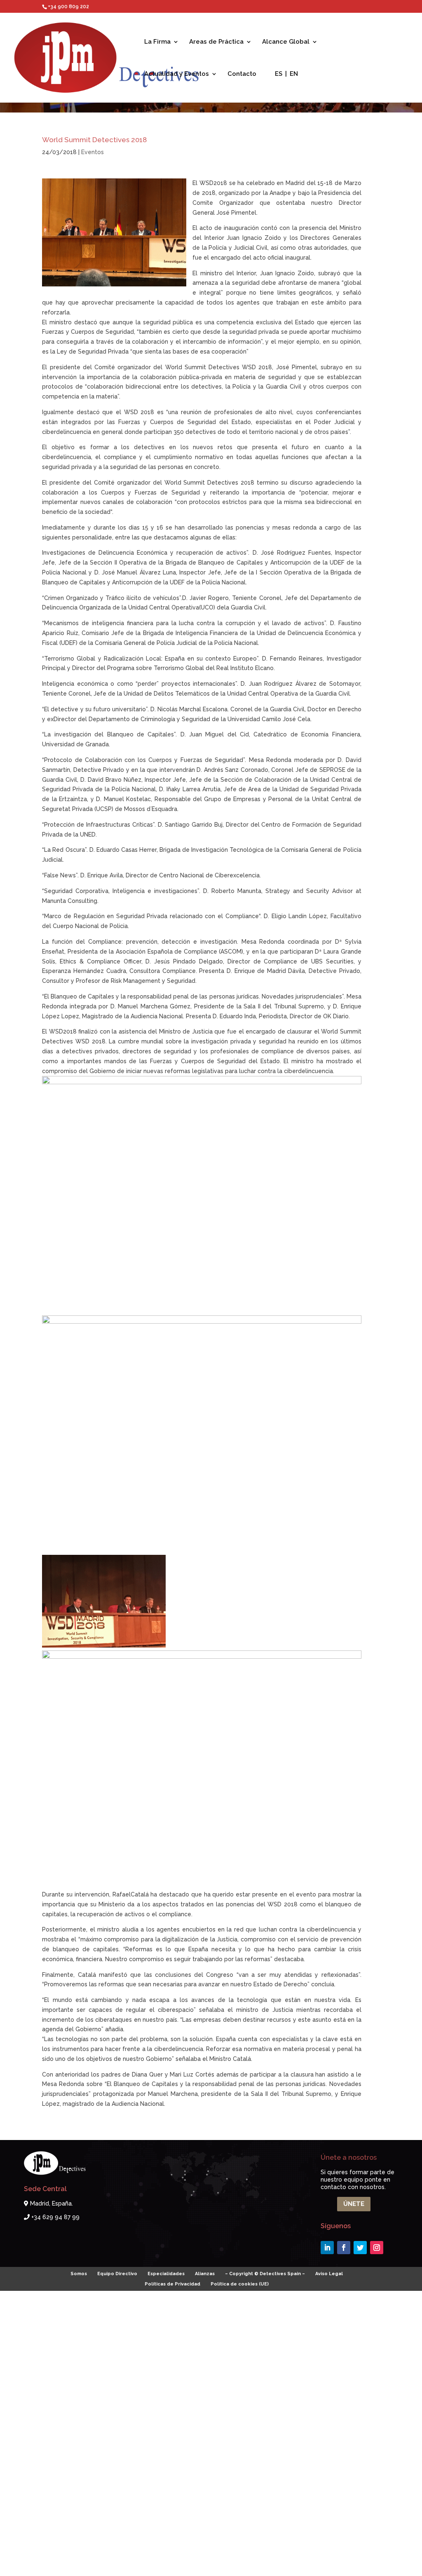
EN (294, 74)
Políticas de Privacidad (172, 2284)
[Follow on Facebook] (344, 2248)
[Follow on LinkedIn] (327, 2248)
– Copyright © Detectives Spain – (265, 2274)
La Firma (157, 42)
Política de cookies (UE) (240, 2284)
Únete (354, 2204)
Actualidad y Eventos (177, 74)
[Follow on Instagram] (377, 2248)
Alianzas (205, 2274)
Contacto (242, 74)
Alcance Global (286, 42)
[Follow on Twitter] (360, 2248)
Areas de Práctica (216, 42)
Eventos (93, 152)
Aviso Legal (329, 2274)
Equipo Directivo (117, 2274)
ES (279, 74)
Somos (79, 2274)
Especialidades (166, 2274)
